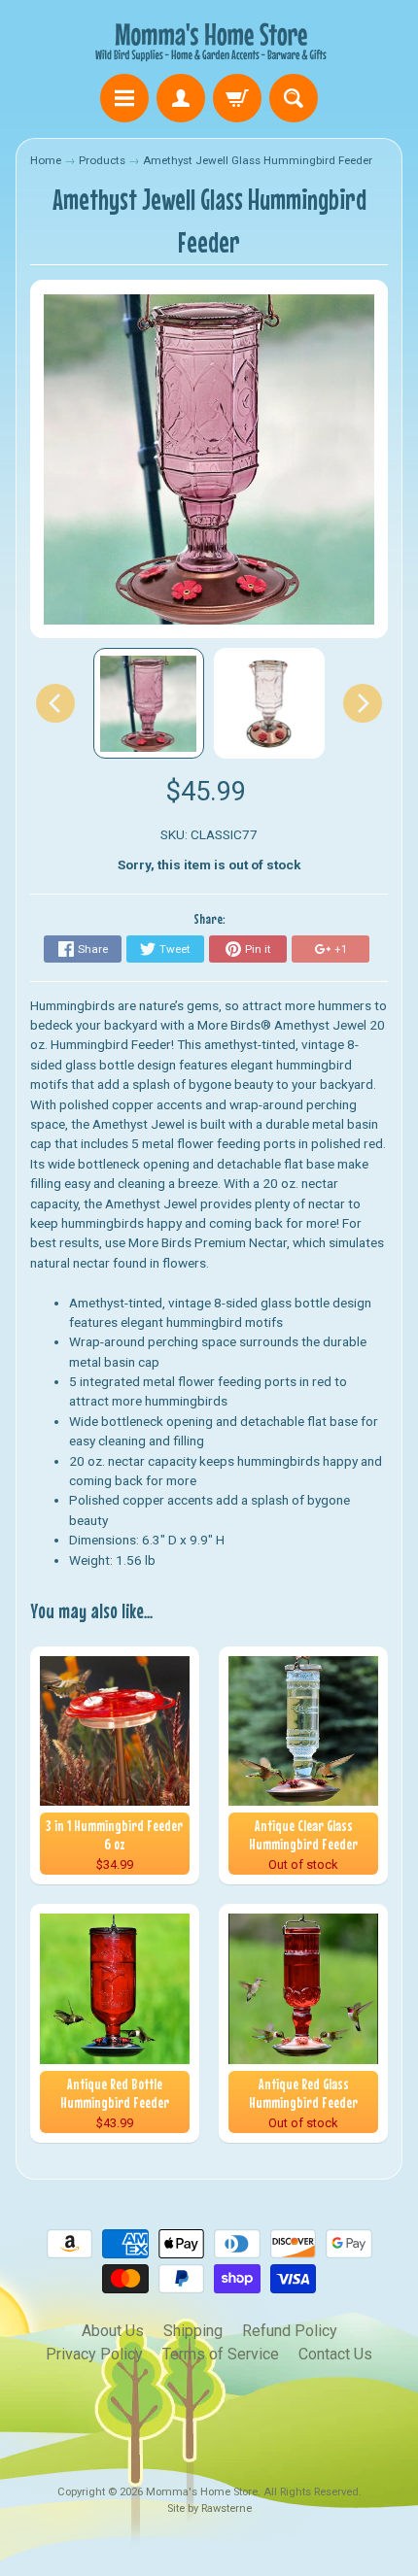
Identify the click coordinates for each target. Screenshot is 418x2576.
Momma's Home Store (202, 2492)
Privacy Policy (94, 2354)
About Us (113, 2331)
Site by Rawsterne (209, 2508)
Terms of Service (221, 2354)
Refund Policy (290, 2331)
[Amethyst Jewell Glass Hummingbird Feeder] (149, 703)
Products (102, 160)
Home (46, 160)
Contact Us (335, 2354)
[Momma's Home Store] (209, 40)
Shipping (193, 2331)
